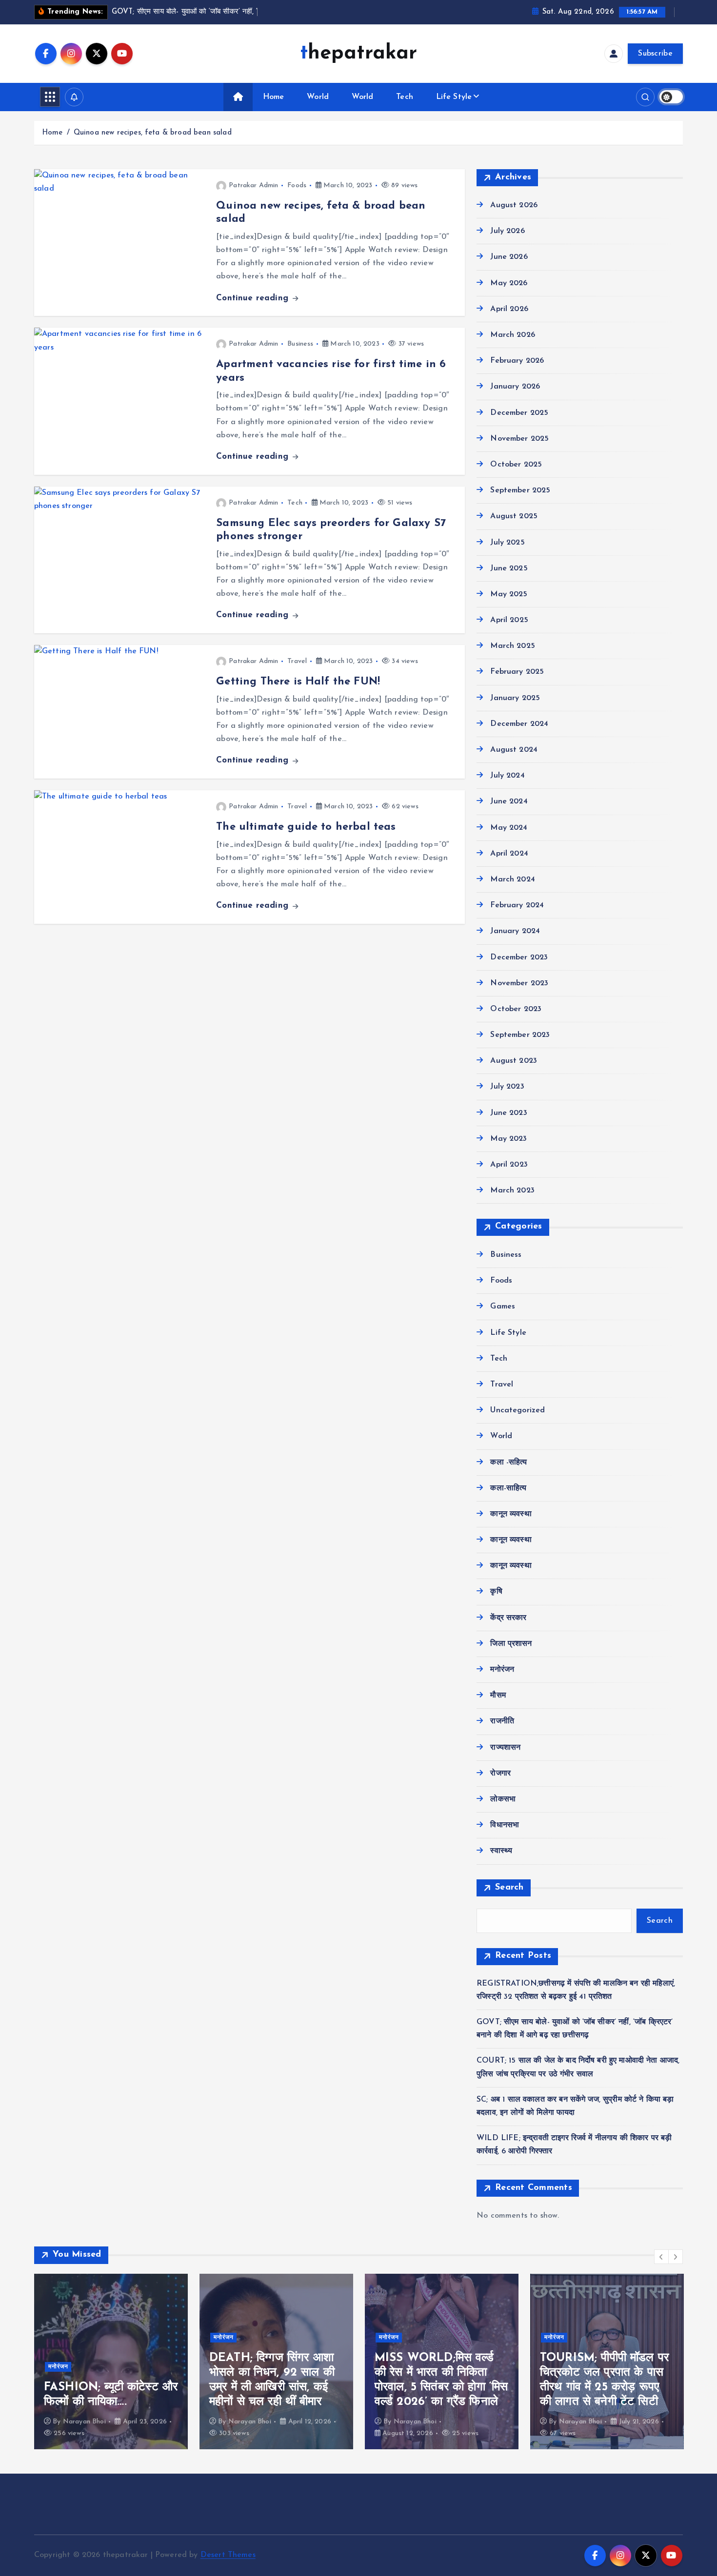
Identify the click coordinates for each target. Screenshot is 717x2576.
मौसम (498, 1696)
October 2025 (516, 465)
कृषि (496, 1592)
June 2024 (509, 802)
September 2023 (520, 1035)
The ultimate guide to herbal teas (306, 827)
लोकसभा (503, 1799)
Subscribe (655, 54)
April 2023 (509, 1165)
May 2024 (509, 828)
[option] (111, 2361)
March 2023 (512, 1191)
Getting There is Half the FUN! (298, 682)
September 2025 (520, 491)
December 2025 (519, 413)
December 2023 (519, 957)
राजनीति (502, 1722)
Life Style (454, 97)
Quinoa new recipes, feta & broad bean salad (153, 133)
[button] (661, 2257)
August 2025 (514, 517)
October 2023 (516, 1009)
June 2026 (509, 257)
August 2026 (514, 206)
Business (300, 344)
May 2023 (508, 1139)
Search (509, 1888)
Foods (297, 185)
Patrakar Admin (253, 185)
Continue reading (254, 298)
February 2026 (517, 361)
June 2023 (508, 1113)
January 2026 (515, 387)
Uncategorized (518, 1411)
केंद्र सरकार (508, 1618)
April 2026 (509, 309)
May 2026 (509, 283)
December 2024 (519, 724)
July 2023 (507, 1087)
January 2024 (515, 932)
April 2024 (509, 854)
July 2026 (507, 232)
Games (503, 1307)
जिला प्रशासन (511, 1644)
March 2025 (513, 646)
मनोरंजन (502, 1670)
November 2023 (519, 983)
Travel (297, 661)
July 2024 (507, 776)
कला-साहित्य (508, 1488)
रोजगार (500, 1774)
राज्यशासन (505, 1748)
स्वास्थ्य (501, 1852)
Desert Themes (228, 2555)
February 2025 (517, 672)
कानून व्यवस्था (511, 1514)
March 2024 (513, 879)
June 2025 (509, 568)
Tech (405, 97)
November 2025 (519, 439)
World (318, 97)
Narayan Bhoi (84, 2422)
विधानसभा (505, 1826)
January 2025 (515, 698)
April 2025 (509, 621)
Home (274, 97)
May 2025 (509, 594)
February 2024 (517, 906)
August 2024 (514, 750)
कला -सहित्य (508, 1463)
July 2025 (507, 543)
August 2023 (514, 1061)
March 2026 (513, 335)
